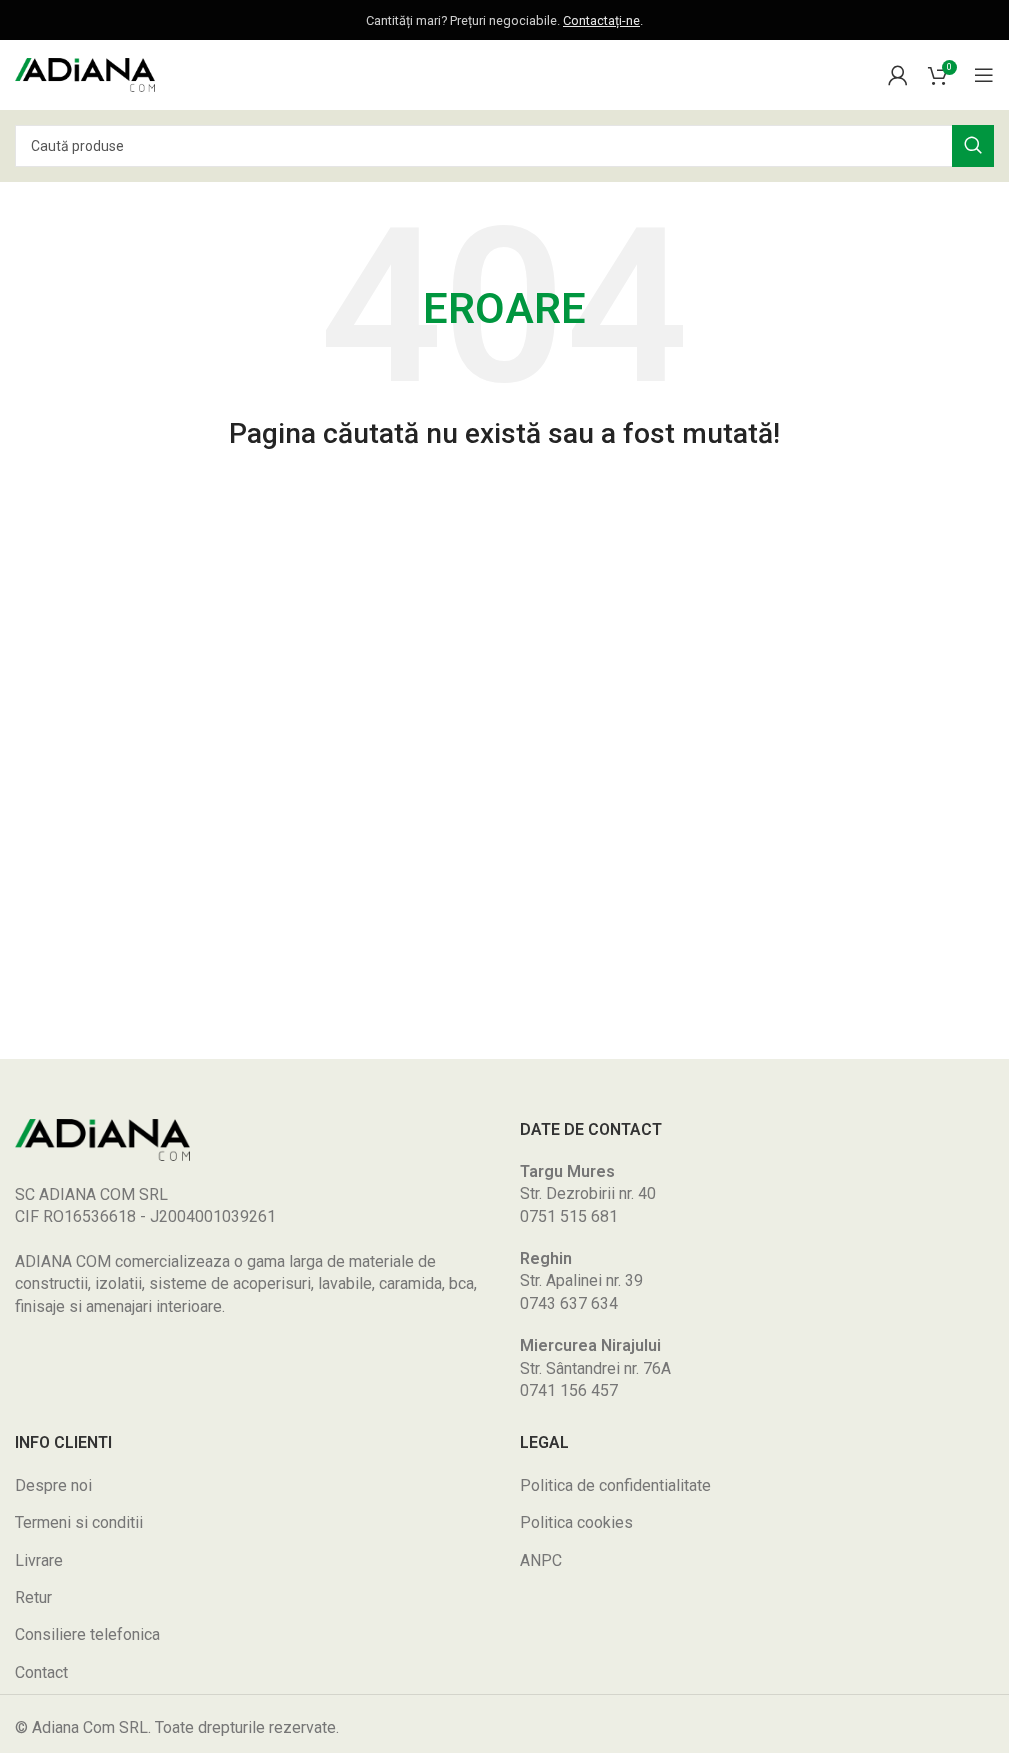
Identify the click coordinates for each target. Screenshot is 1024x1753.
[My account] (898, 75)
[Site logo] (85, 73)
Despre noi (53, 1485)
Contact (41, 1672)
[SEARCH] (973, 146)
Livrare (39, 1560)
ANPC (541, 1560)
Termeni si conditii (79, 1522)
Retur (33, 1597)
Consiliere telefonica (87, 1634)
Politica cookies (576, 1522)
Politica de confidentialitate (615, 1485)
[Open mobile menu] (984, 75)
